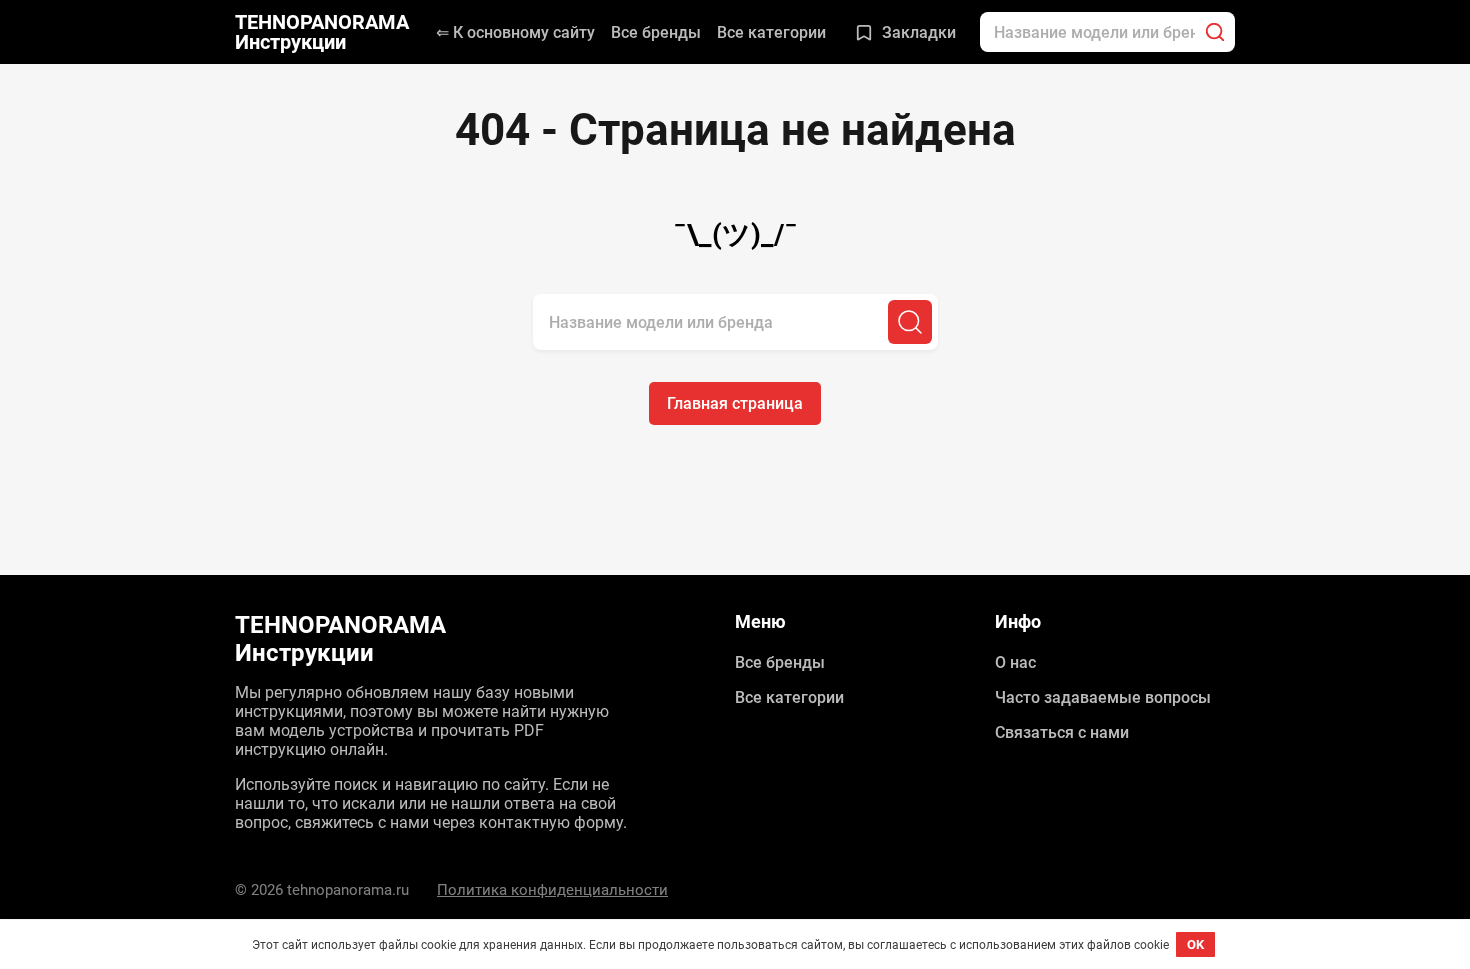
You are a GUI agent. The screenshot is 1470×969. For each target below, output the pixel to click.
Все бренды (656, 32)
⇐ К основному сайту (515, 32)
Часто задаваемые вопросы (1103, 697)
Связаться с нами (1062, 732)
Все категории (771, 32)
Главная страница (735, 403)
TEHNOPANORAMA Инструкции (322, 32)
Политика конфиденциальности (552, 890)
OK (1195, 944)
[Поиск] (1215, 32)
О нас (1015, 662)
